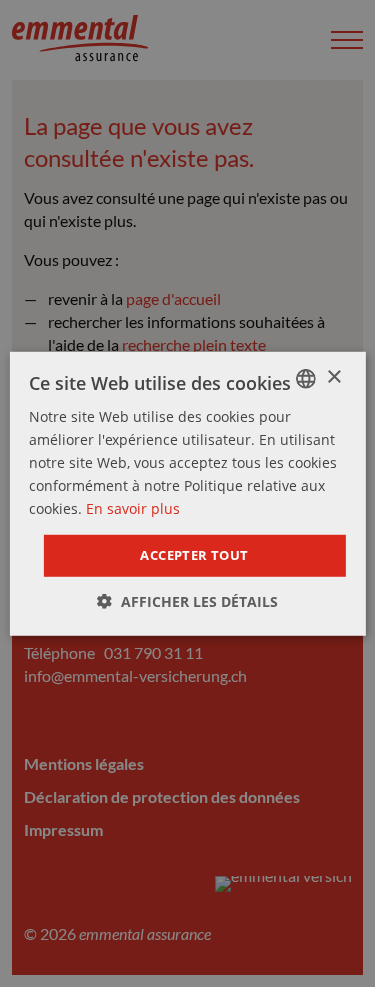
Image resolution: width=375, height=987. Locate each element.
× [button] (333, 377)
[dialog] (187, 493)
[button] (187, 601)
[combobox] (306, 378)
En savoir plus (133, 508)
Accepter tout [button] (194, 555)
